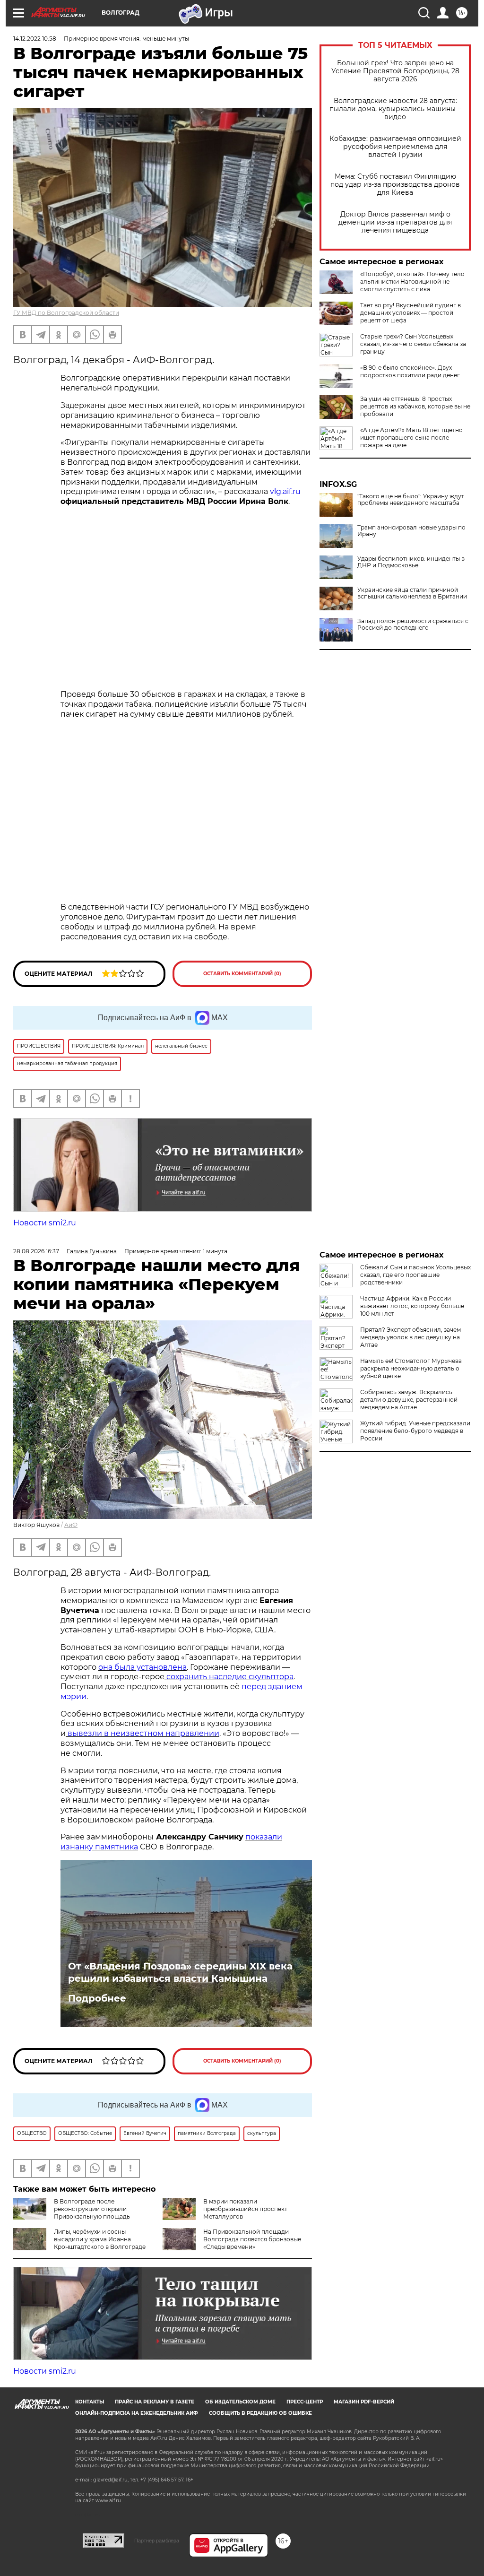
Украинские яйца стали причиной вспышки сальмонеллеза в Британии (412, 593)
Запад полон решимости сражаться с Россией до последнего (413, 624)
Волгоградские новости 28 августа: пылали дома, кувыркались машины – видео (395, 109)
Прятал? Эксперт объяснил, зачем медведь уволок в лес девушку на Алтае (411, 1337)
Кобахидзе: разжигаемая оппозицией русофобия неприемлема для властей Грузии (395, 147)
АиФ (71, 1525)
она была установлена (143, 1667)
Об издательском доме (240, 2402)
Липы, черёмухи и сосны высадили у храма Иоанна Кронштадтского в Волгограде (100, 2239)
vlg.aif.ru (284, 491)
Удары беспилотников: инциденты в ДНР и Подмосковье (411, 562)
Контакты (90, 2402)
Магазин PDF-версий (364, 2402)
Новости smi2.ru (45, 1223)
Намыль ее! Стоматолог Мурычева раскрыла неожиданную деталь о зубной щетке (411, 1368)
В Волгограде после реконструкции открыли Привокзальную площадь (92, 2209)
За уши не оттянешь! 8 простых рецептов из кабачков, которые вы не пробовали (415, 406)
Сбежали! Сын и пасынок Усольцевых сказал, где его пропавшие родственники (415, 1275)
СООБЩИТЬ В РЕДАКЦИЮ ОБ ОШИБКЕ (260, 2413)
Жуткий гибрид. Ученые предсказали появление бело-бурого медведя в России (415, 1431)
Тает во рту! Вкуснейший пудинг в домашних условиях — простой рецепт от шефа (411, 313)
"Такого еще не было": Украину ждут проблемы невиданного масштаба (411, 500)
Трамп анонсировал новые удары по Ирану (411, 531)
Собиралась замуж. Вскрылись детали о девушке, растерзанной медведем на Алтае (409, 1400)
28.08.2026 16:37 (36, 1251)
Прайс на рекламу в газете (155, 2402)
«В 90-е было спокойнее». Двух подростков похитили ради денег (410, 371)
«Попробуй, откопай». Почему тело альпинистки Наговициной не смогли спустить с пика (412, 282)
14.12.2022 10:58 (35, 39)
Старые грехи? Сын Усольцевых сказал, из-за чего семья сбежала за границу (413, 344)
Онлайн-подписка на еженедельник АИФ (137, 2413)
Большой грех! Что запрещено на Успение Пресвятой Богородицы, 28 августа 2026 (395, 71)
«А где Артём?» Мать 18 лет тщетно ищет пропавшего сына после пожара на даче (411, 438)
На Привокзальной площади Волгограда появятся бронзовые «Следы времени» (252, 2239)
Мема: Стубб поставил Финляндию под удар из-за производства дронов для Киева (395, 185)
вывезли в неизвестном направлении (143, 1733)
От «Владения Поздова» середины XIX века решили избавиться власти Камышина (180, 1972)
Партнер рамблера (157, 2541)
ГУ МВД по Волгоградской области (66, 313)
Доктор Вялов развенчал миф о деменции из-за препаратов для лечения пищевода (395, 222)
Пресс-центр (305, 2402)
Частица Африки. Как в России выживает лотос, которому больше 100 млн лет (412, 1306)
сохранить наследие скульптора (229, 1677)
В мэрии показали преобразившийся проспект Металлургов (245, 2209)
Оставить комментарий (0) (242, 974)
